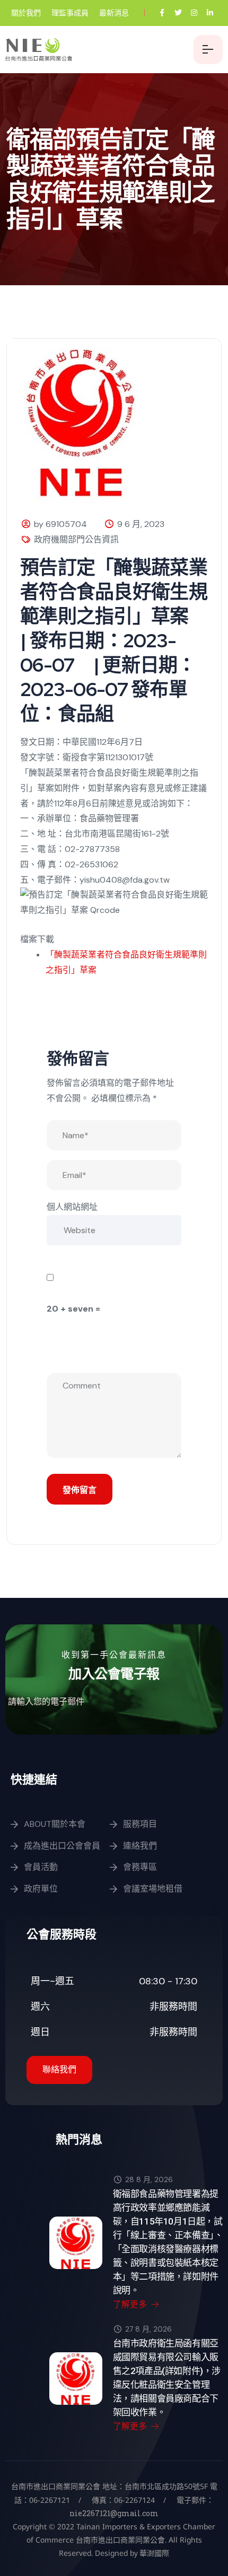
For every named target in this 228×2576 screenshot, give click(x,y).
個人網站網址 (72, 1207)
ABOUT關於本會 (55, 1824)
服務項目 (140, 1824)
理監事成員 (70, 13)
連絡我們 (140, 1846)
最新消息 (114, 13)
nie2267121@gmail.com (114, 2513)
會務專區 (140, 1867)
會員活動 (41, 1867)
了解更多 (131, 2304)
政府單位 (41, 1889)
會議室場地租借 (153, 1889)
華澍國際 (154, 2553)
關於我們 (26, 13)
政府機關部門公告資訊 (76, 539)
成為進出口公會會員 (62, 1846)
